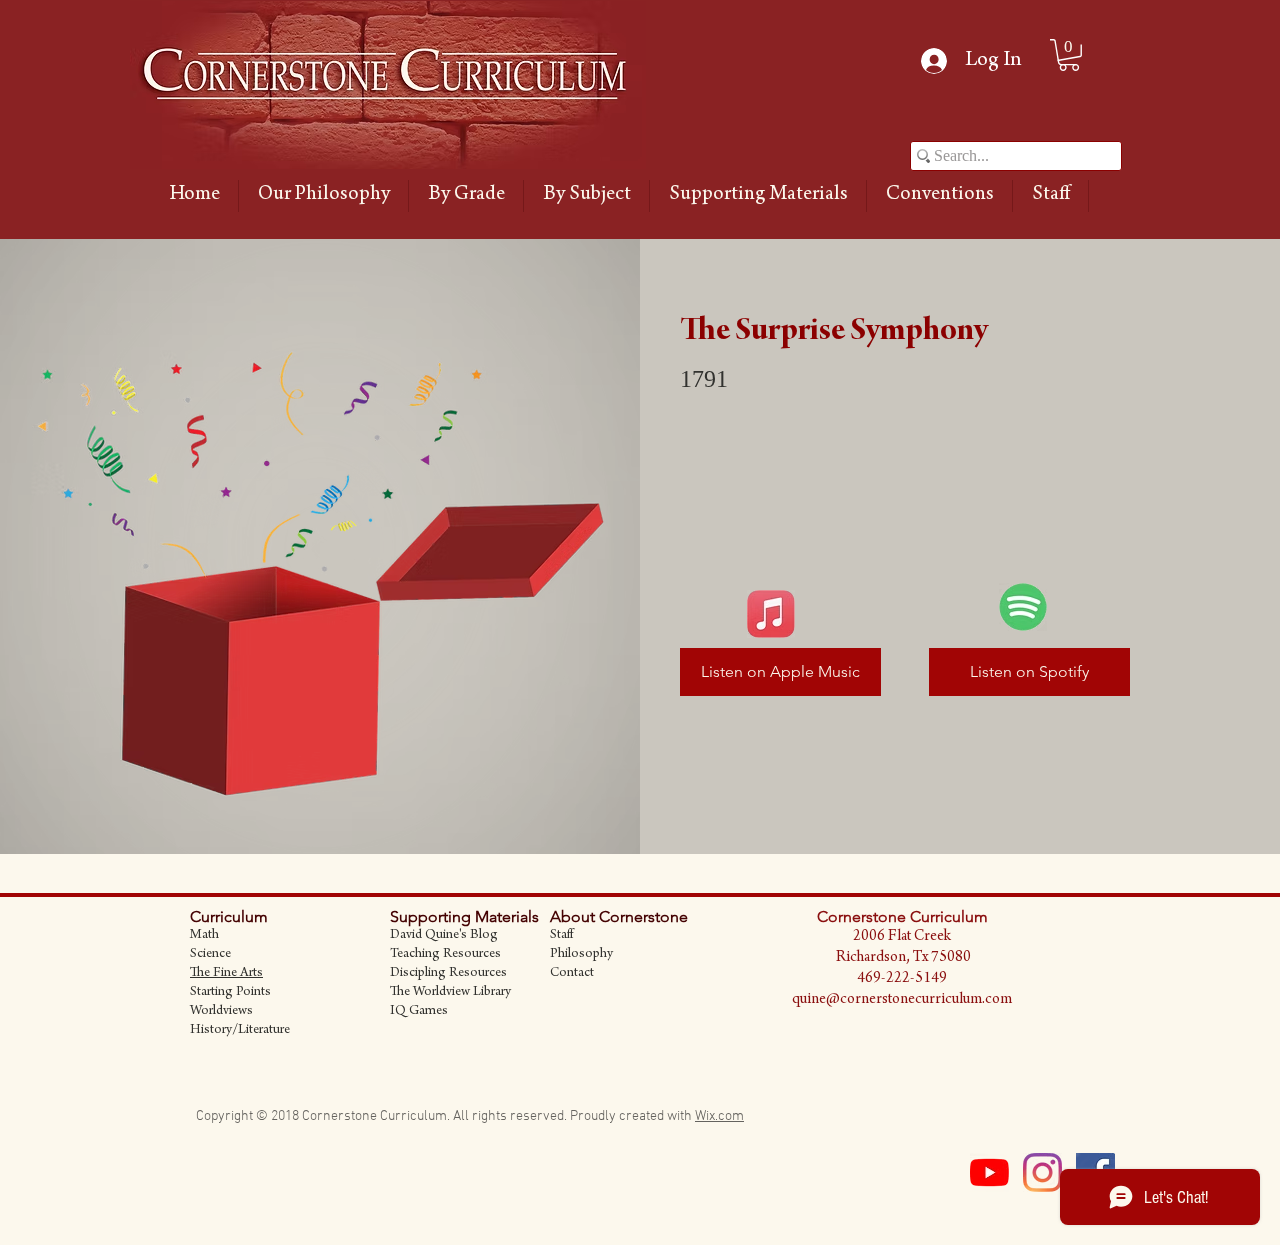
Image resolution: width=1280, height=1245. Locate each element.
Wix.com (719, 1116)
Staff (561, 936)
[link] (1069, 55)
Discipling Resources (448, 974)
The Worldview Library (450, 993)
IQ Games (419, 1012)
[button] (466, 196)
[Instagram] (1042, 1172)
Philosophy (581, 955)
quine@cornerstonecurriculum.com (902, 1000)
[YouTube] (989, 1172)
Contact (572, 974)
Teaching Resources (445, 955)
